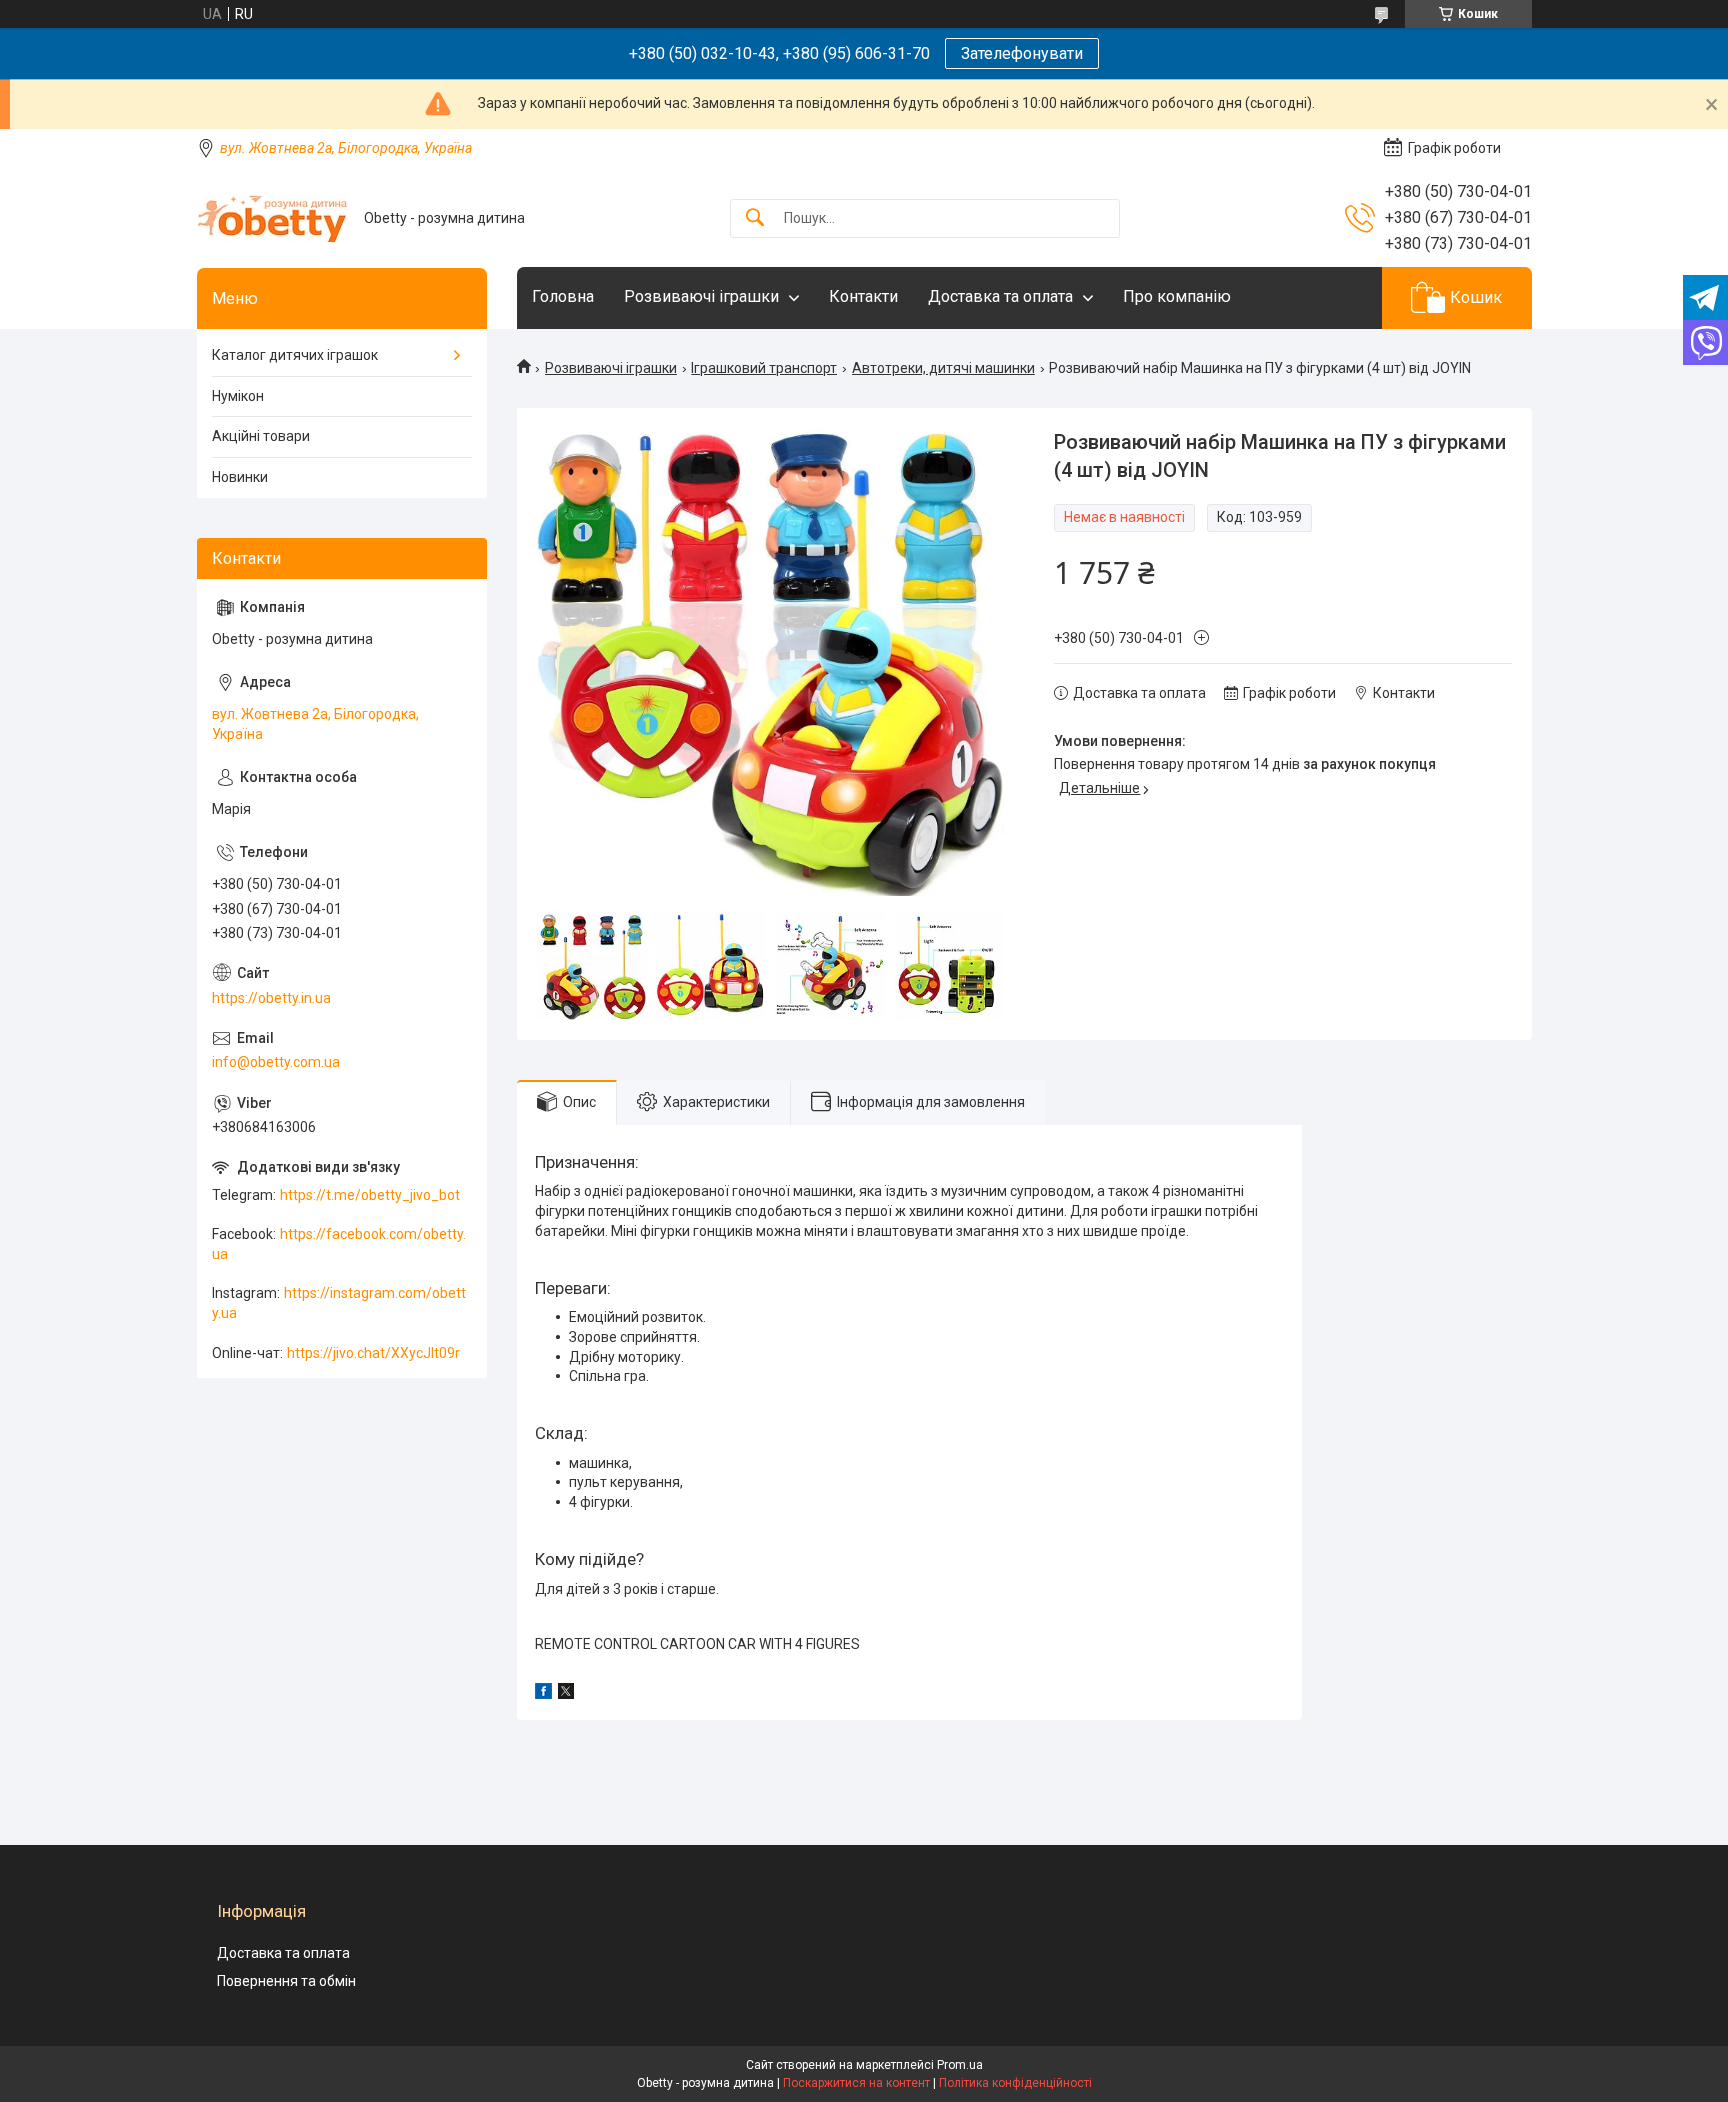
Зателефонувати (1022, 53)
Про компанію (1177, 296)
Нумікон (238, 396)
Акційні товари (261, 436)
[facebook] (543, 1694)
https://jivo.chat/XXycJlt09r (373, 1353)
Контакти (863, 296)
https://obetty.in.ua (271, 998)
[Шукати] (755, 218)
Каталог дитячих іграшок (295, 355)
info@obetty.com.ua (276, 1062)
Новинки (240, 477)
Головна (563, 296)
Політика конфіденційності (1015, 2083)
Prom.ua (960, 2065)
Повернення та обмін (286, 1981)
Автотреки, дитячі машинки (943, 368)
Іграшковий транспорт (764, 368)
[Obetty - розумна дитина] (273, 218)
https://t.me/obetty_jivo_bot (370, 1195)
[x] (566, 1694)
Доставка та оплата (1000, 296)
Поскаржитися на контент (856, 2083)
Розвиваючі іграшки (701, 296)
